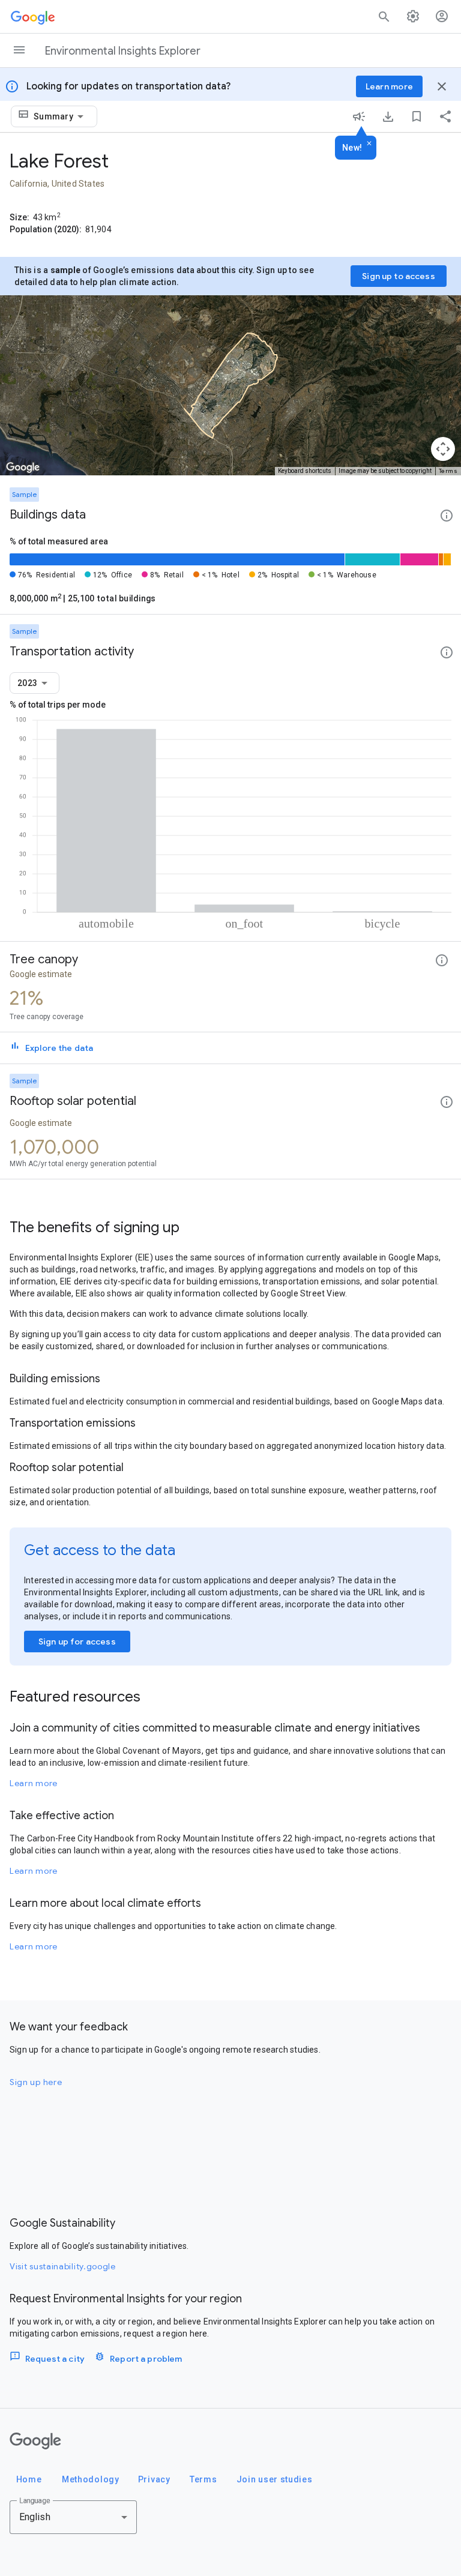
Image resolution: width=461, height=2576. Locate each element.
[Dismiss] (369, 144)
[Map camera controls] (443, 449)
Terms (448, 471)
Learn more (34, 1783)
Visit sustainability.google (63, 2266)
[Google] (35, 2441)
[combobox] (61, 116)
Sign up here (36, 2082)
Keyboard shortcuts (305, 471)
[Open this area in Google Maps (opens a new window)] (23, 468)
